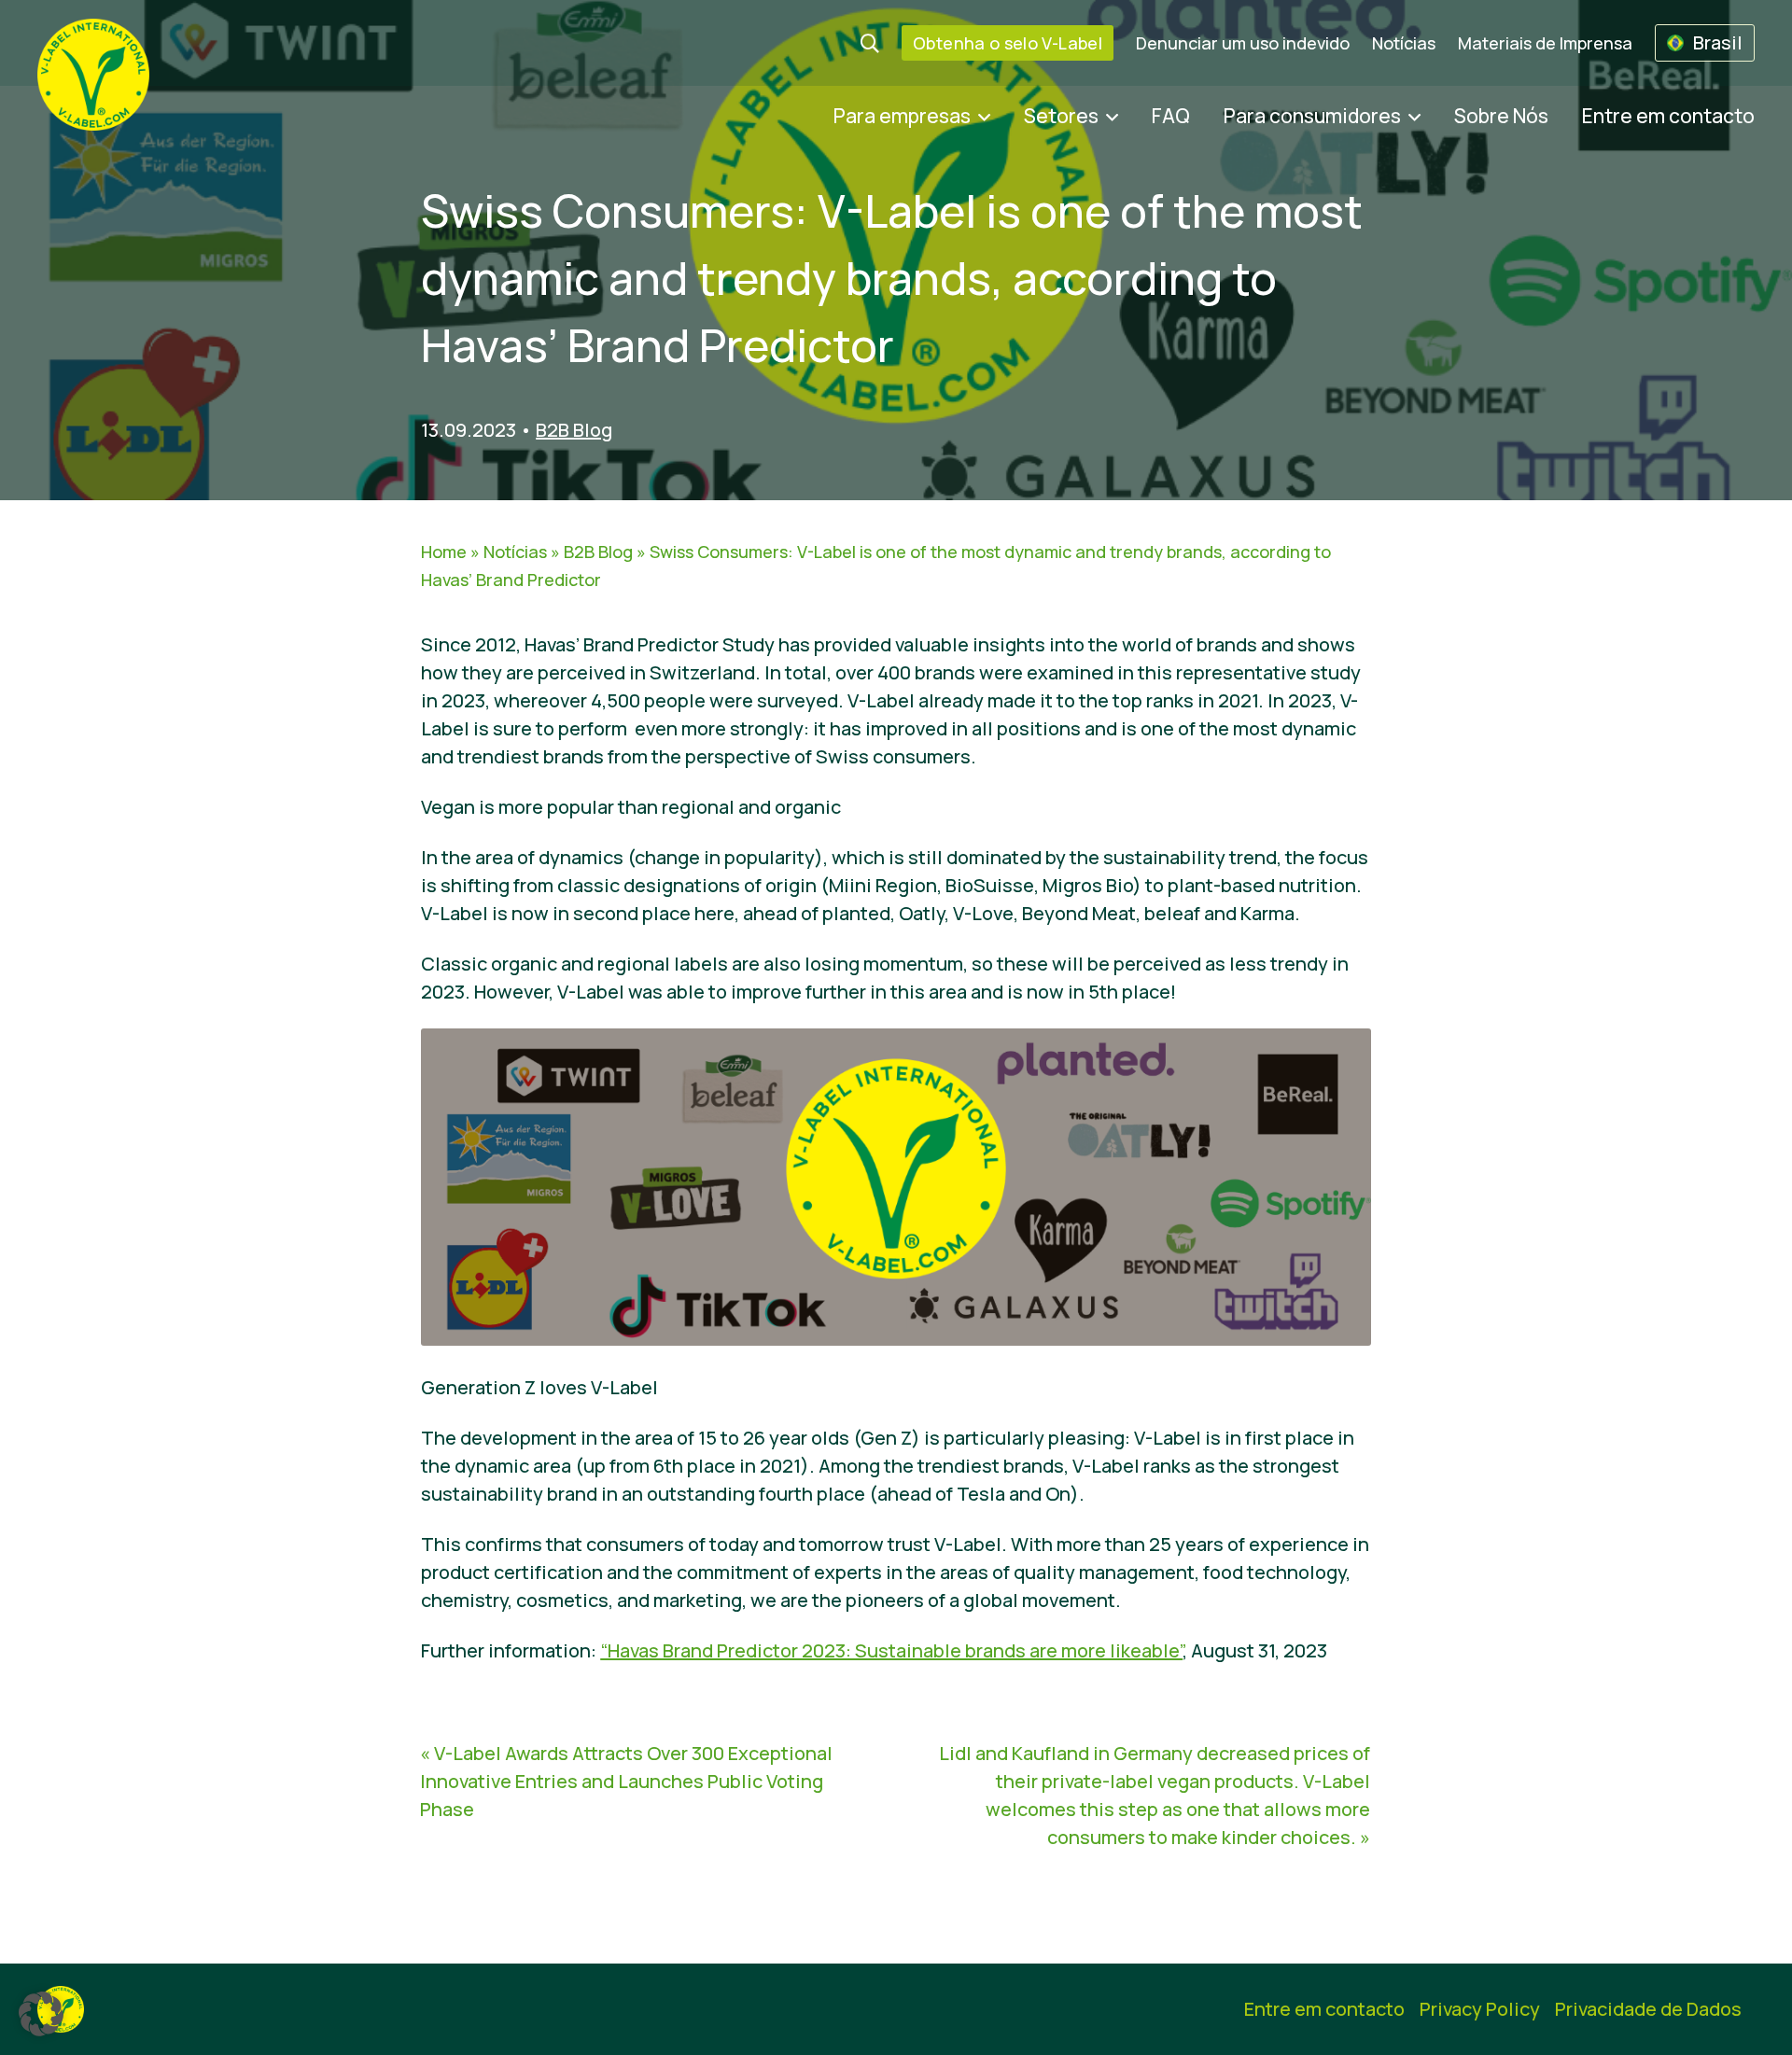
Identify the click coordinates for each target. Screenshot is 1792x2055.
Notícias (1404, 43)
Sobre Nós (1501, 116)
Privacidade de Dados (1648, 2009)
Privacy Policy (1480, 2009)
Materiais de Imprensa (1545, 43)
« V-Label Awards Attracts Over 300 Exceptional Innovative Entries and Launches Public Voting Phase (626, 1781)
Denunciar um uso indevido (1243, 43)
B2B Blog (574, 430)
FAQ (1171, 116)
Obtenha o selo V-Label (1008, 43)
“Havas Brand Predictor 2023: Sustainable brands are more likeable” (891, 1650)
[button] (41, 2014)
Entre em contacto (1668, 116)
